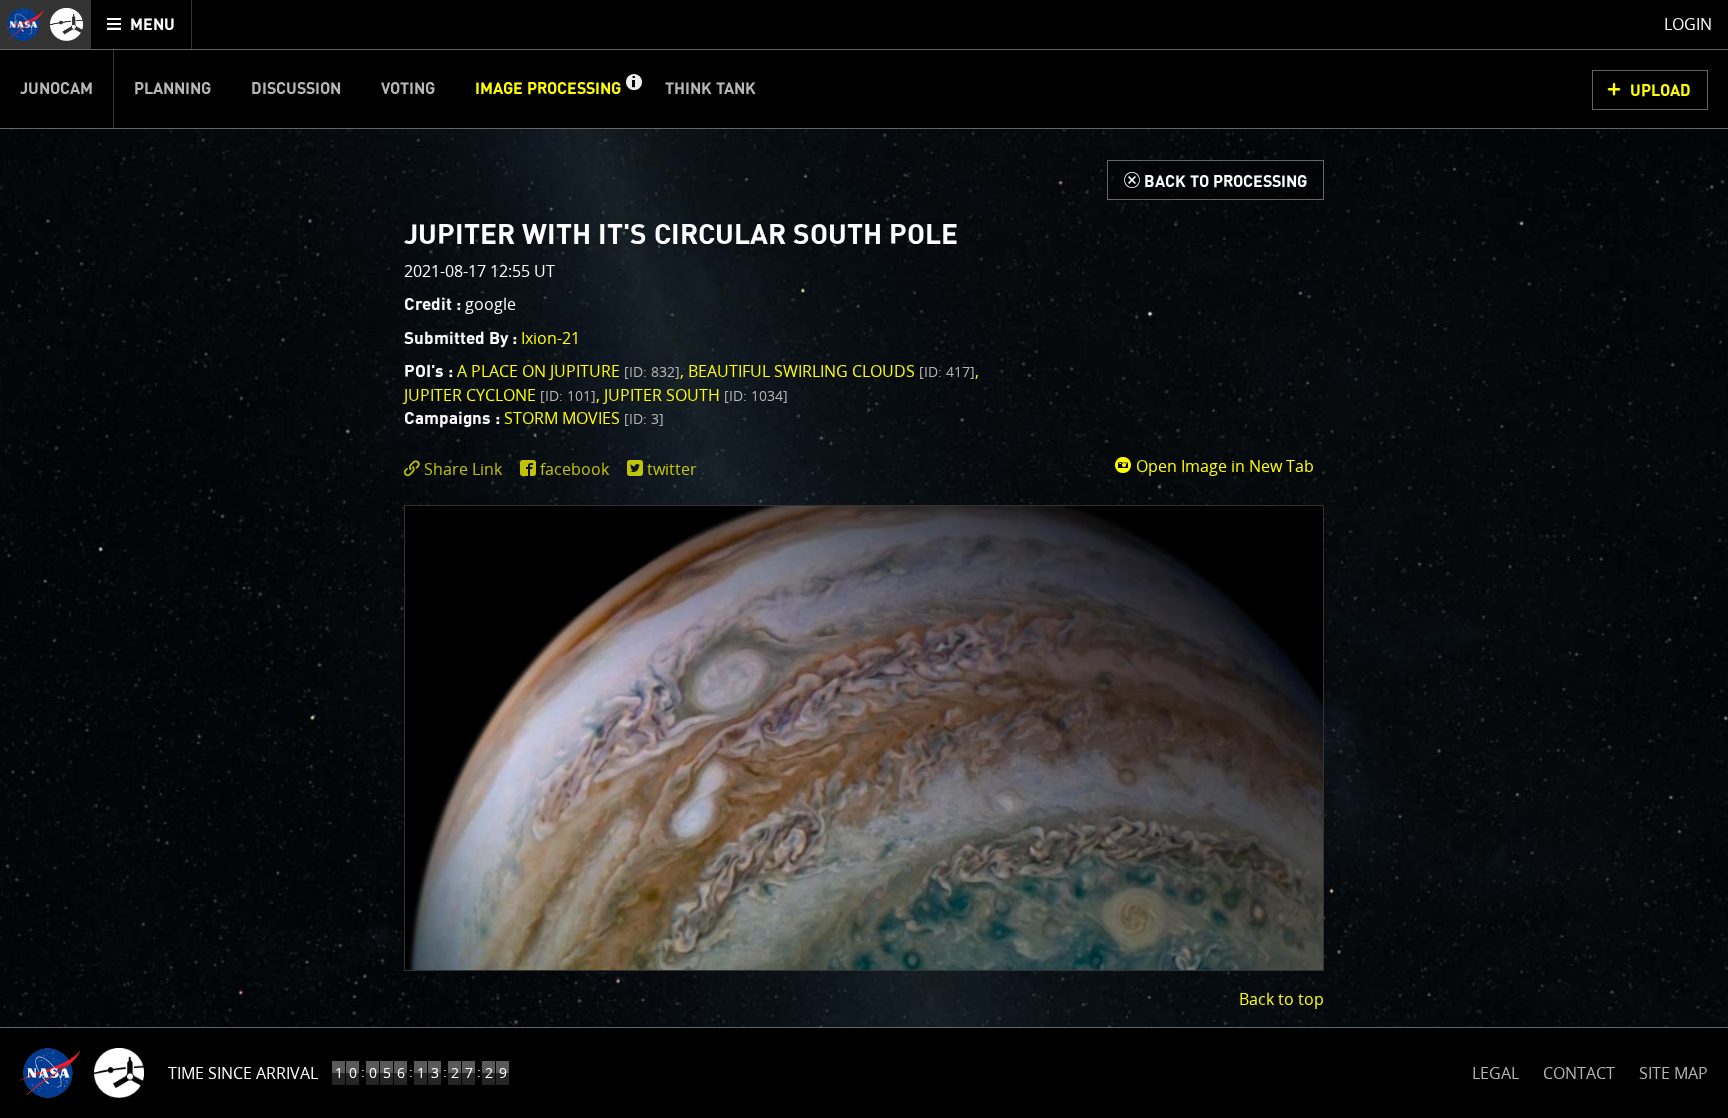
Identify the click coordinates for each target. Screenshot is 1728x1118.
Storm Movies (584, 418)
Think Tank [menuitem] (710, 89)
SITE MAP (1673, 1073)
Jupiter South (696, 395)
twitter (672, 469)
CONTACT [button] (1579, 1073)
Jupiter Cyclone (500, 395)
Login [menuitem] (1688, 24)
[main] (864, 559)
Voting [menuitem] (408, 89)
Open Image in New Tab (1223, 466)
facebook (574, 469)
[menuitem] (141, 24)
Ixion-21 (550, 338)
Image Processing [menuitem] (548, 89)
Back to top (1281, 999)
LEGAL (1495, 1069)
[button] (633, 89)
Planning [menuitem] (172, 89)
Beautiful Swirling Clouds (831, 371)
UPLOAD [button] (1660, 91)
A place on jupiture (568, 371)
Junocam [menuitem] (56, 89)
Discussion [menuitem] (296, 89)
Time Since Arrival (243, 1073)
